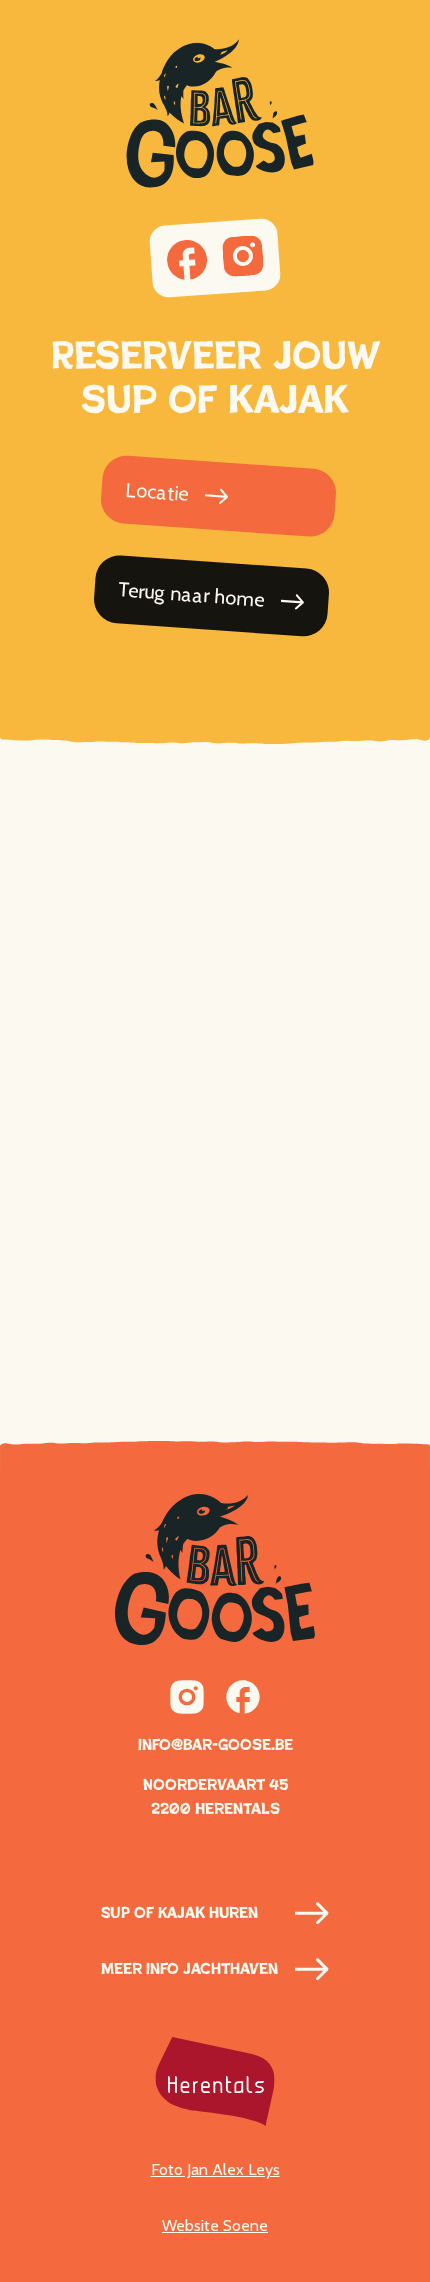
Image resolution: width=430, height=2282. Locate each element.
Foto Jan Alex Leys (215, 2169)
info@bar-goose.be (215, 1744)
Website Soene (215, 2225)
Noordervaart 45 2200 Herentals (215, 1796)
